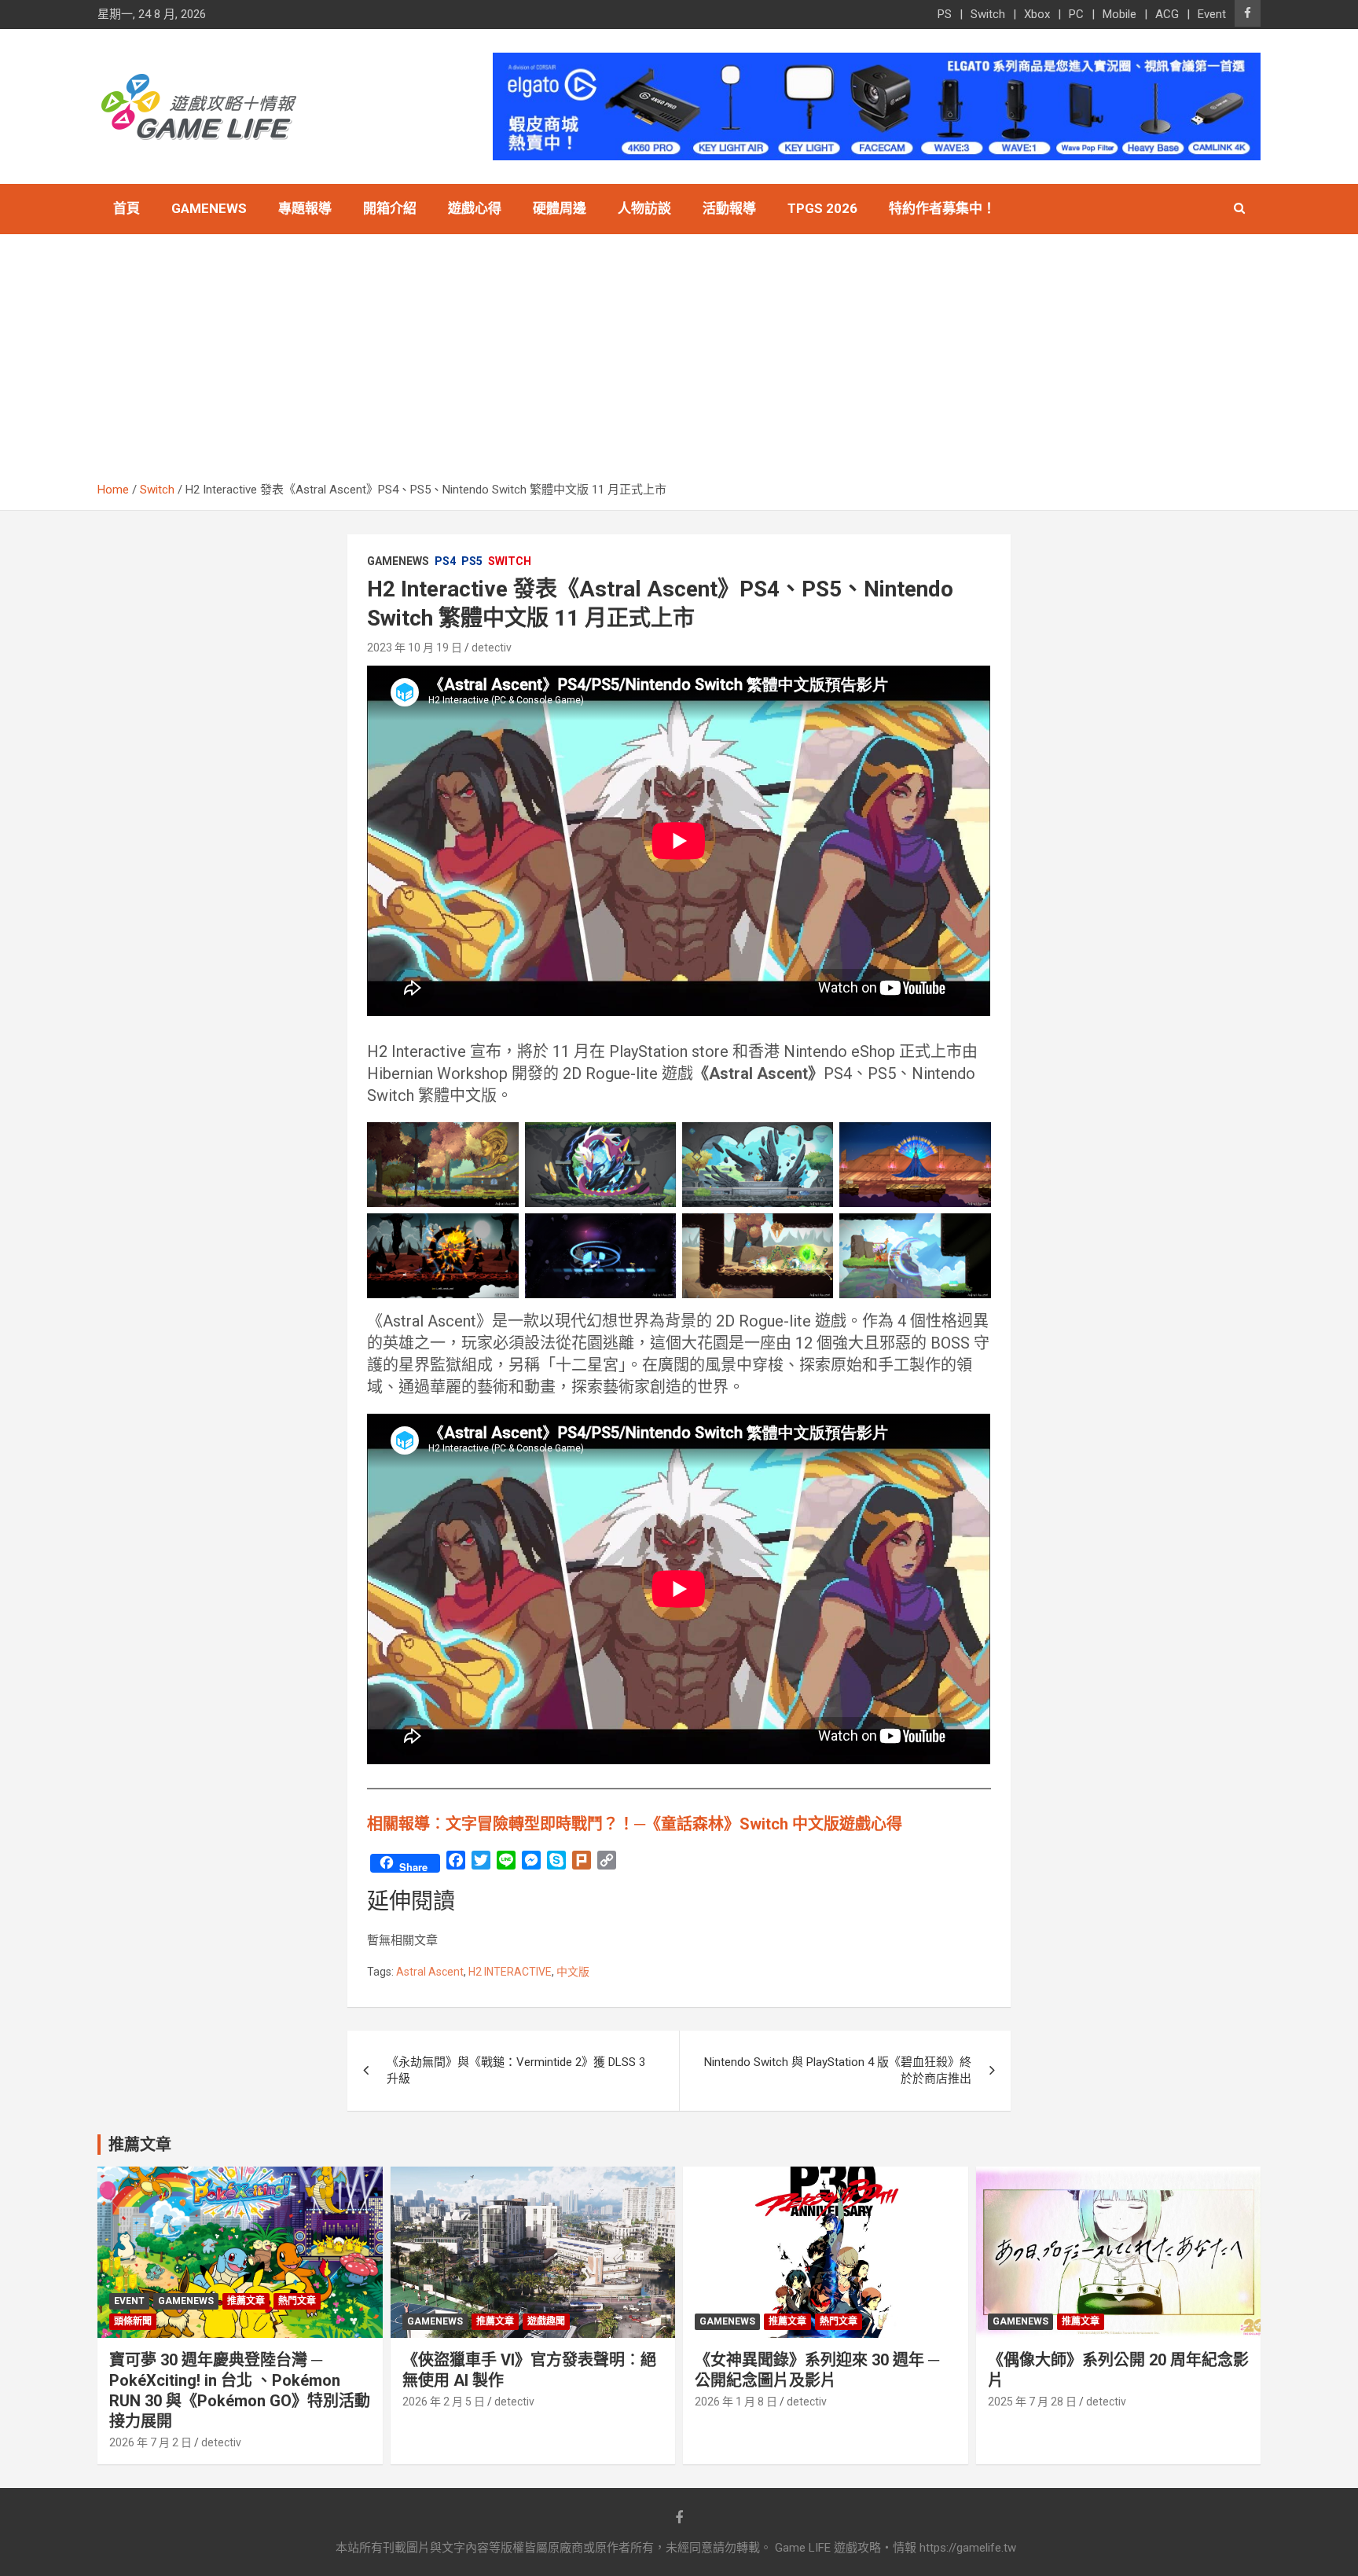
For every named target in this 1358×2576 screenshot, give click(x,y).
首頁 (127, 208)
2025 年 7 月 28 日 (1032, 2402)
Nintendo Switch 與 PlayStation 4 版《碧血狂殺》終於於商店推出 (838, 2070)
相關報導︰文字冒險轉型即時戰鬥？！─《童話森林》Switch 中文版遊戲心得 (635, 1824)
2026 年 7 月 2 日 (150, 2442)
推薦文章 (246, 2301)
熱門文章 (297, 2301)
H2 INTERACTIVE (510, 1972)
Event (1212, 14)
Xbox (1037, 14)
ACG (1167, 14)
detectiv (492, 648)
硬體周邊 (560, 208)
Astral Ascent (430, 1972)
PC (1076, 14)
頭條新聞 (133, 2321)
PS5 (472, 561)
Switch (988, 14)
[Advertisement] (679, 364)
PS (945, 14)
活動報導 (729, 208)
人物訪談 (644, 208)
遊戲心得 (475, 208)
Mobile (1119, 14)
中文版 (573, 1972)
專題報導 (305, 208)
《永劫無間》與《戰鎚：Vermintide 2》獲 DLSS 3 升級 (516, 2070)
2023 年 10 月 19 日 (415, 648)
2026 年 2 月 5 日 (444, 2402)
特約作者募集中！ (942, 208)
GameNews (209, 208)
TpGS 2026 (822, 208)
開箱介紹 (390, 208)
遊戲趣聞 (546, 2321)
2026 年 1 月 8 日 (736, 2402)
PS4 (445, 561)
